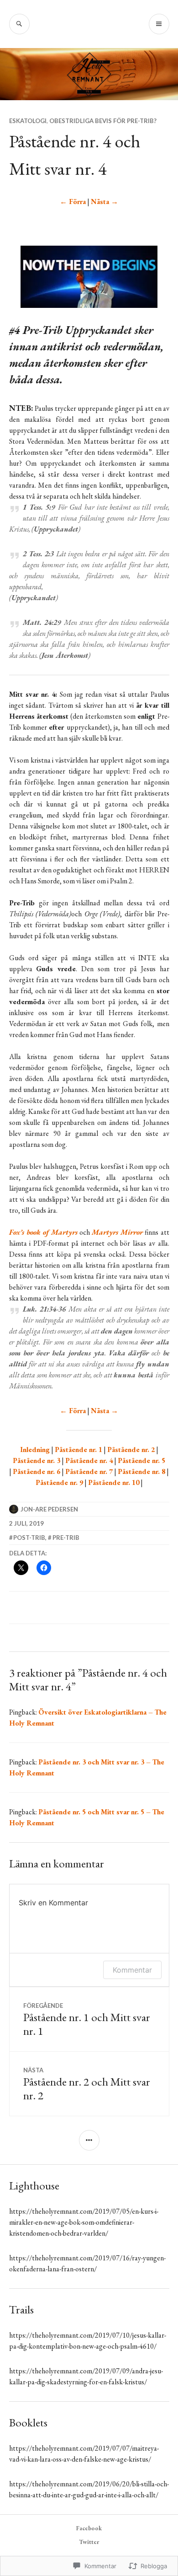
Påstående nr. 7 (89, 1471)
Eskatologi (28, 121)
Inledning (35, 1449)
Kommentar (132, 1970)
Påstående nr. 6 (37, 1471)
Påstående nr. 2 (131, 1449)
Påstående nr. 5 (141, 1460)
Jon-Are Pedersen (49, 1509)
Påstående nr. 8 (141, 1471)
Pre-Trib (66, 1538)
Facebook (89, 2528)
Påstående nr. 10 (114, 1482)
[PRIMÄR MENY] (159, 24)
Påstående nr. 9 (59, 1482)
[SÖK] (19, 24)
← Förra (73, 202)
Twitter (89, 2542)
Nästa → (105, 202)
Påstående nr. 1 (79, 1449)
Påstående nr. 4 (89, 1460)
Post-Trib (29, 1538)
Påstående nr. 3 (37, 1460)
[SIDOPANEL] (89, 2140)
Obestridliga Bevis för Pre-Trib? (103, 121)
